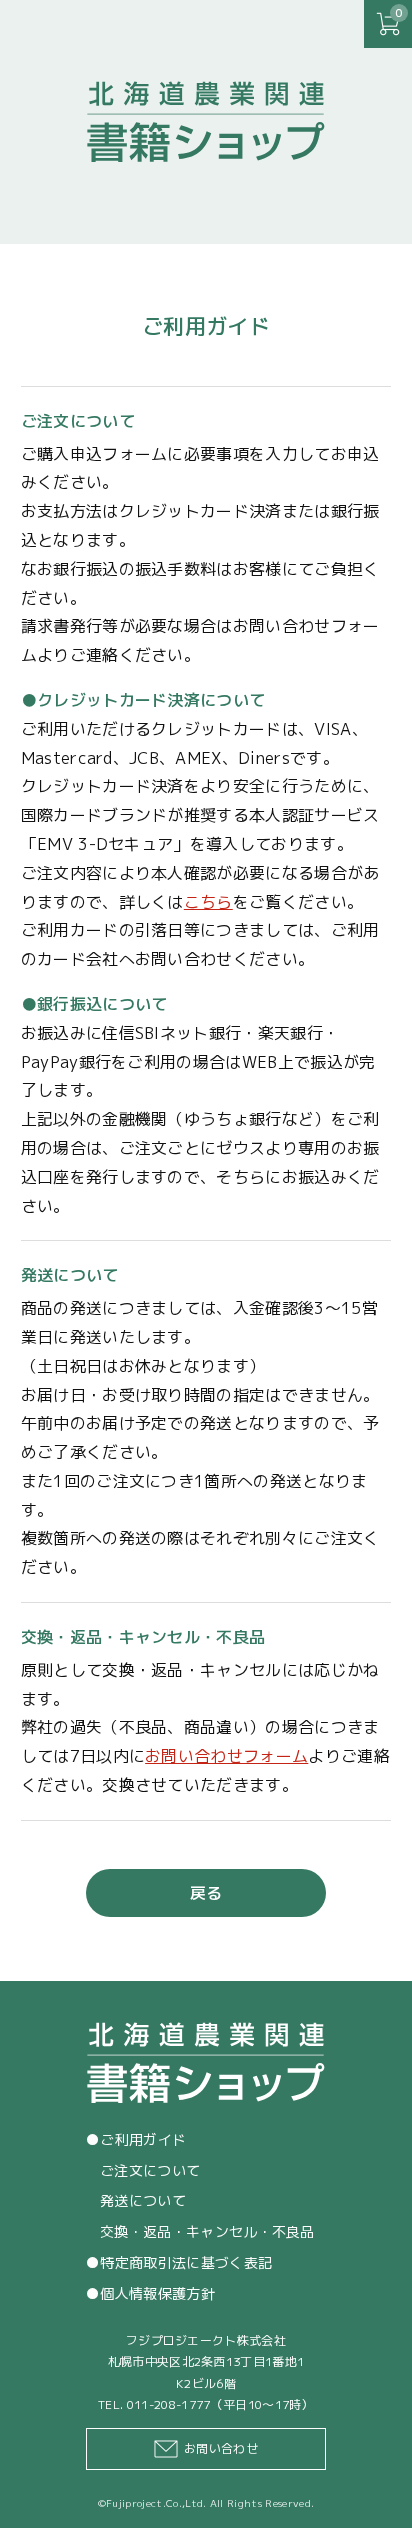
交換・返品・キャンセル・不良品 (207, 2231)
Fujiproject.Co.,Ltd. (156, 2503)
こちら (208, 902)
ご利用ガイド (143, 2139)
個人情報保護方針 (157, 2293)
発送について (143, 2200)
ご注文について (150, 2170)
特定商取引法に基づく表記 (186, 2262)
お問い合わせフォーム (226, 1756)
